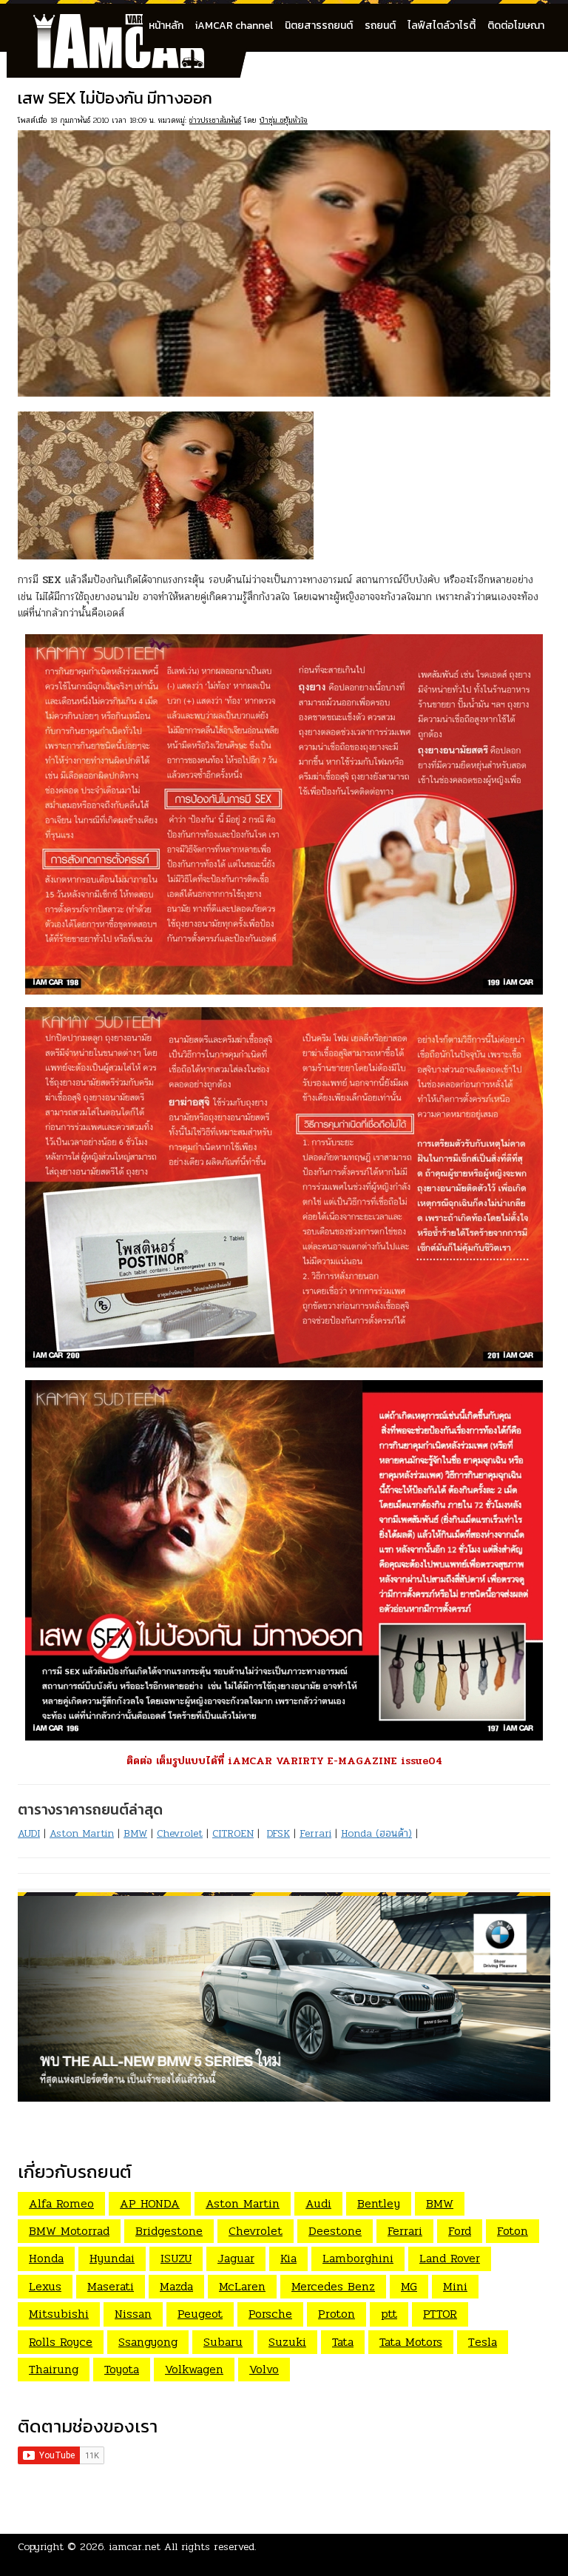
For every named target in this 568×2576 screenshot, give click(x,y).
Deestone (335, 2231)
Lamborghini (358, 2258)
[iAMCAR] (132, 22)
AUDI (29, 1833)
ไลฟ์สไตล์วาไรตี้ (442, 26)
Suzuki (287, 2342)
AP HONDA (150, 2203)
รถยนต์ (380, 26)
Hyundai (112, 2258)
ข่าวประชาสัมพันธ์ (215, 120)
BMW (135, 1833)
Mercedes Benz (333, 2286)
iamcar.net (135, 2547)
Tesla (483, 2342)
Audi (318, 2203)
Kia (288, 2258)
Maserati (111, 2286)
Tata (343, 2342)
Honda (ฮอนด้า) (376, 1833)
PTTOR (440, 2314)
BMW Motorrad (69, 2231)
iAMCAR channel (234, 26)
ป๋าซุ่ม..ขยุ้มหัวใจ (284, 120)
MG (409, 2286)
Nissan (133, 2314)
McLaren (242, 2286)
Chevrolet (180, 1833)
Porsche (270, 2314)
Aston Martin (82, 1833)
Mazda (176, 2286)
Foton (513, 2231)
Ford (460, 2231)
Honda (46, 2258)
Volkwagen (194, 2369)
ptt (389, 2314)
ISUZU (176, 2258)
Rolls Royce (61, 2342)
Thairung (54, 2369)
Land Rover (450, 2258)
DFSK (278, 1833)
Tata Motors (411, 2342)
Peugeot (200, 2314)
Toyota (122, 2369)
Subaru (223, 2342)
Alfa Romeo (61, 2203)
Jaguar (236, 2258)
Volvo (264, 2369)
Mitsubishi (59, 2314)
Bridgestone (169, 2231)
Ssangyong (148, 2342)
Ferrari (315, 1833)
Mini (455, 2286)
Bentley (379, 2203)
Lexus (45, 2286)
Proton (337, 2314)
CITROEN (233, 1833)
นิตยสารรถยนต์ (319, 26)
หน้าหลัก (166, 26)
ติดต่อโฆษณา (516, 26)
